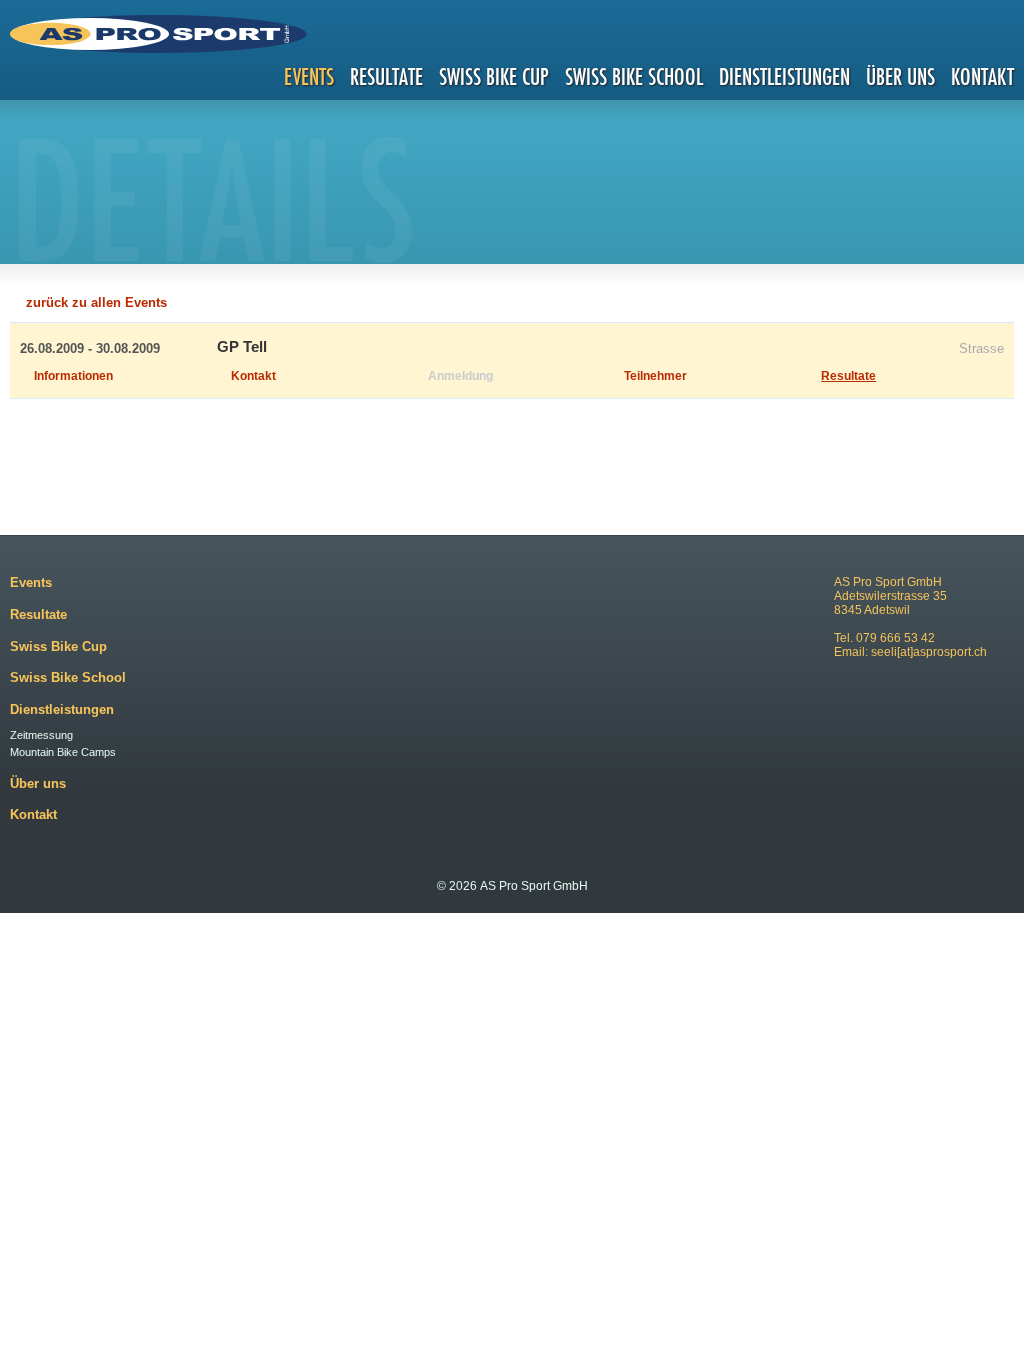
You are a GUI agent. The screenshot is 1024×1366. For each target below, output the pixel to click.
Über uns (900, 76)
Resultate (386, 76)
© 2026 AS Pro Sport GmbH (512, 886)
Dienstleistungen (784, 76)
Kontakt (982, 76)
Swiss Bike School (634, 76)
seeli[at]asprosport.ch (929, 652)
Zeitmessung (41, 735)
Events (309, 76)
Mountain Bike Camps (63, 752)
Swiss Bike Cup (494, 76)
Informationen (73, 376)
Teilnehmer (655, 376)
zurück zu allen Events (96, 302)
